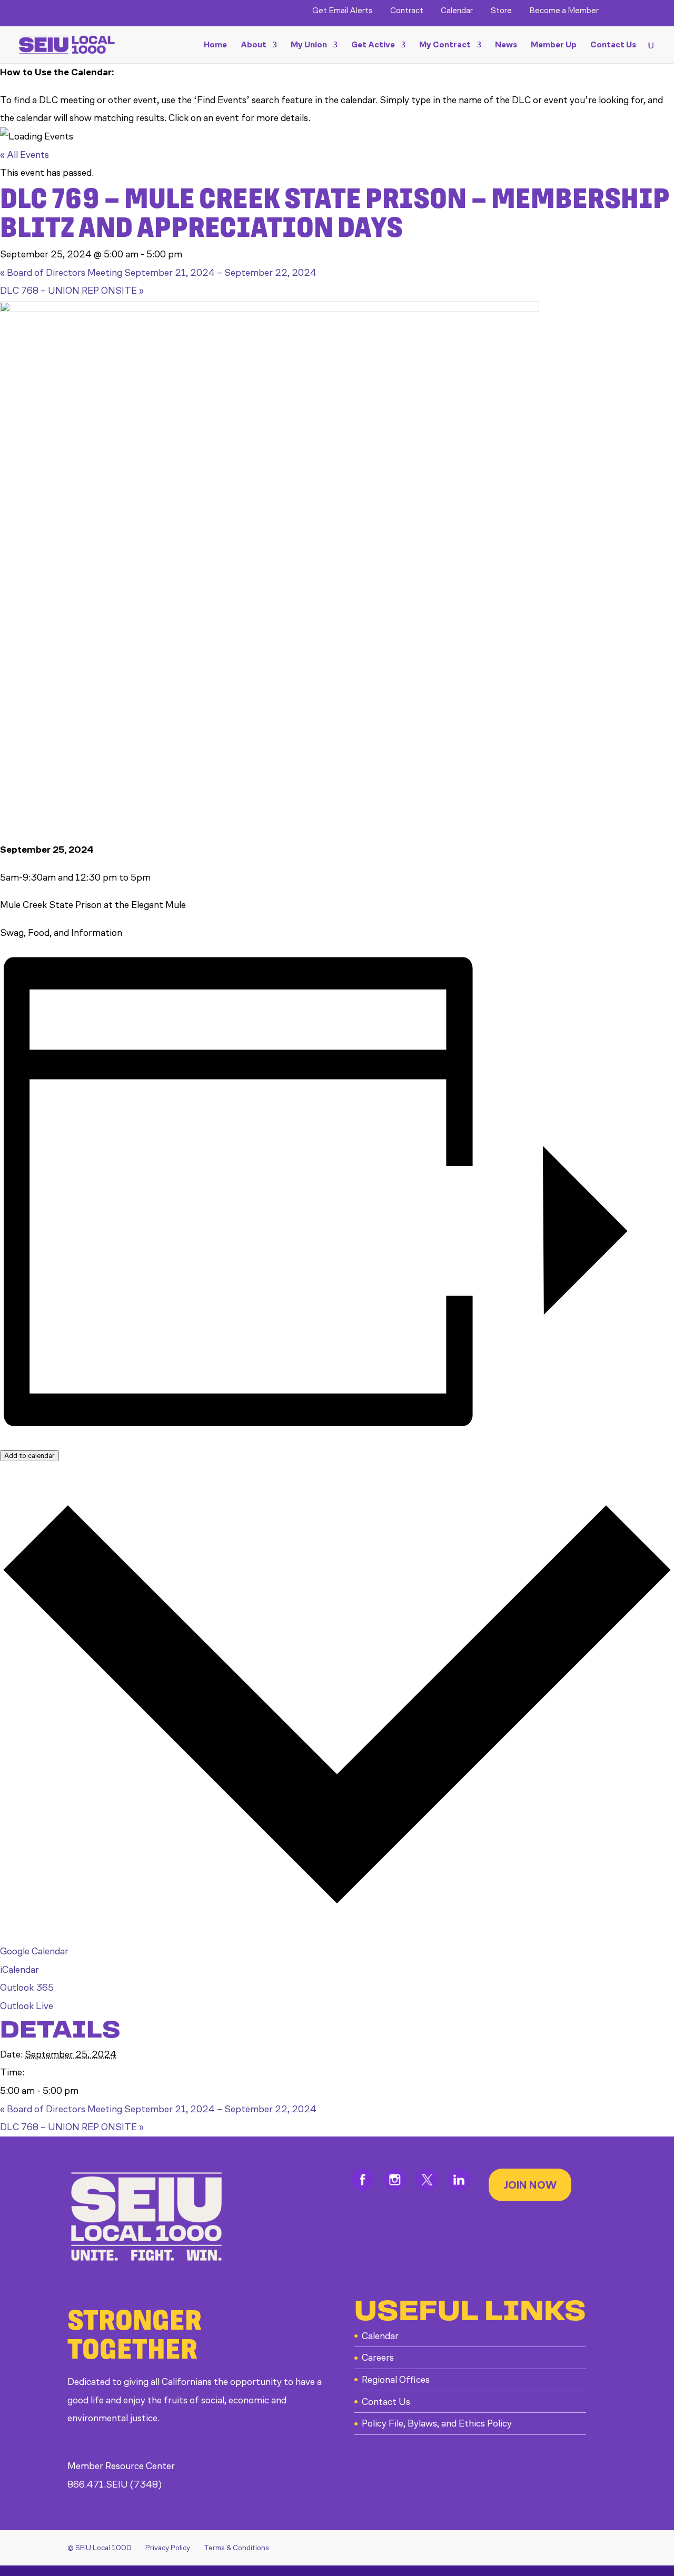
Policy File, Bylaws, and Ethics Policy (437, 2423)
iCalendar (19, 1970)
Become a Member (564, 11)
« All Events (24, 155)
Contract (407, 11)
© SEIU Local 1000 (100, 2548)
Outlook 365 (27, 1988)
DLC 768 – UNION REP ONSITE (72, 291)
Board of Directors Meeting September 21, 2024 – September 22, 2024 (158, 273)
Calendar (457, 11)
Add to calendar (29, 1456)
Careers (378, 2358)
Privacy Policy (168, 2548)
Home (215, 45)
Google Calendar (34, 1951)
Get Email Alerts (343, 11)
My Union (309, 45)
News (506, 45)
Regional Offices (396, 2380)
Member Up (554, 45)
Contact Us (613, 45)
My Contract (445, 45)
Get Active (373, 45)
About (254, 45)
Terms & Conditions (236, 2548)
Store (501, 11)
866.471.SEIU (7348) (115, 2484)
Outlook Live (27, 2006)
